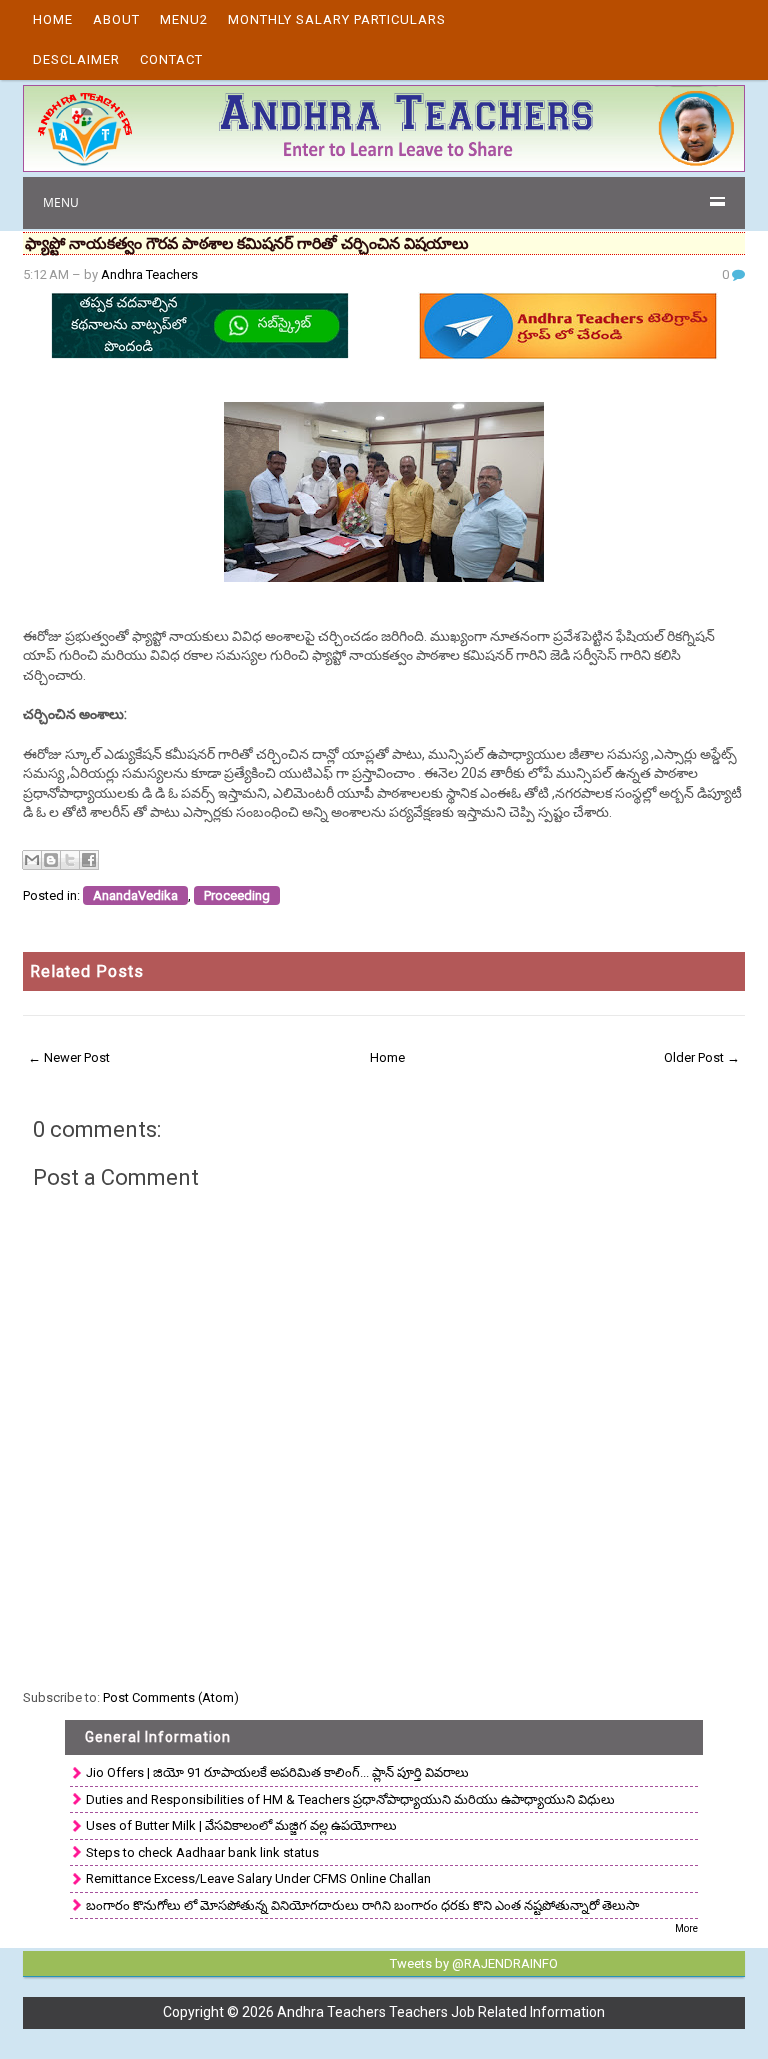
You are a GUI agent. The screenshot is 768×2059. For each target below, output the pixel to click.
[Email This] (32, 860)
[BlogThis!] (51, 860)
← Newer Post (69, 1057)
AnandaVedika (135, 895)
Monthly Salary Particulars (337, 19)
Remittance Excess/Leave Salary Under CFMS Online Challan (258, 1878)
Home (53, 19)
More (686, 1928)
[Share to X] (70, 860)
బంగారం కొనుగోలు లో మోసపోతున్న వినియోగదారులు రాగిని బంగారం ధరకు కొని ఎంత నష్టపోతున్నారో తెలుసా (362, 1905)
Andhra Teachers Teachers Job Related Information (441, 2012)
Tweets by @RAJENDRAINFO (474, 1963)
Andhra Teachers (149, 274)
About (116, 19)
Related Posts (87, 971)
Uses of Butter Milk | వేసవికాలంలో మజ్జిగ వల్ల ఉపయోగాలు (241, 1825)
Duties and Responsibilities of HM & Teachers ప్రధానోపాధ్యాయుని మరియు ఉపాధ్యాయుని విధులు (350, 1799)
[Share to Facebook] (89, 860)
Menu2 (184, 19)
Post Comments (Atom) (171, 1697)
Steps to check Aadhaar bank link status (202, 1852)
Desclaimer (76, 59)
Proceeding (237, 895)
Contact (171, 59)
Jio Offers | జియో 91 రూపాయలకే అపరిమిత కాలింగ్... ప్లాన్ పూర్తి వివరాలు (277, 1772)
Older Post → (702, 1057)
